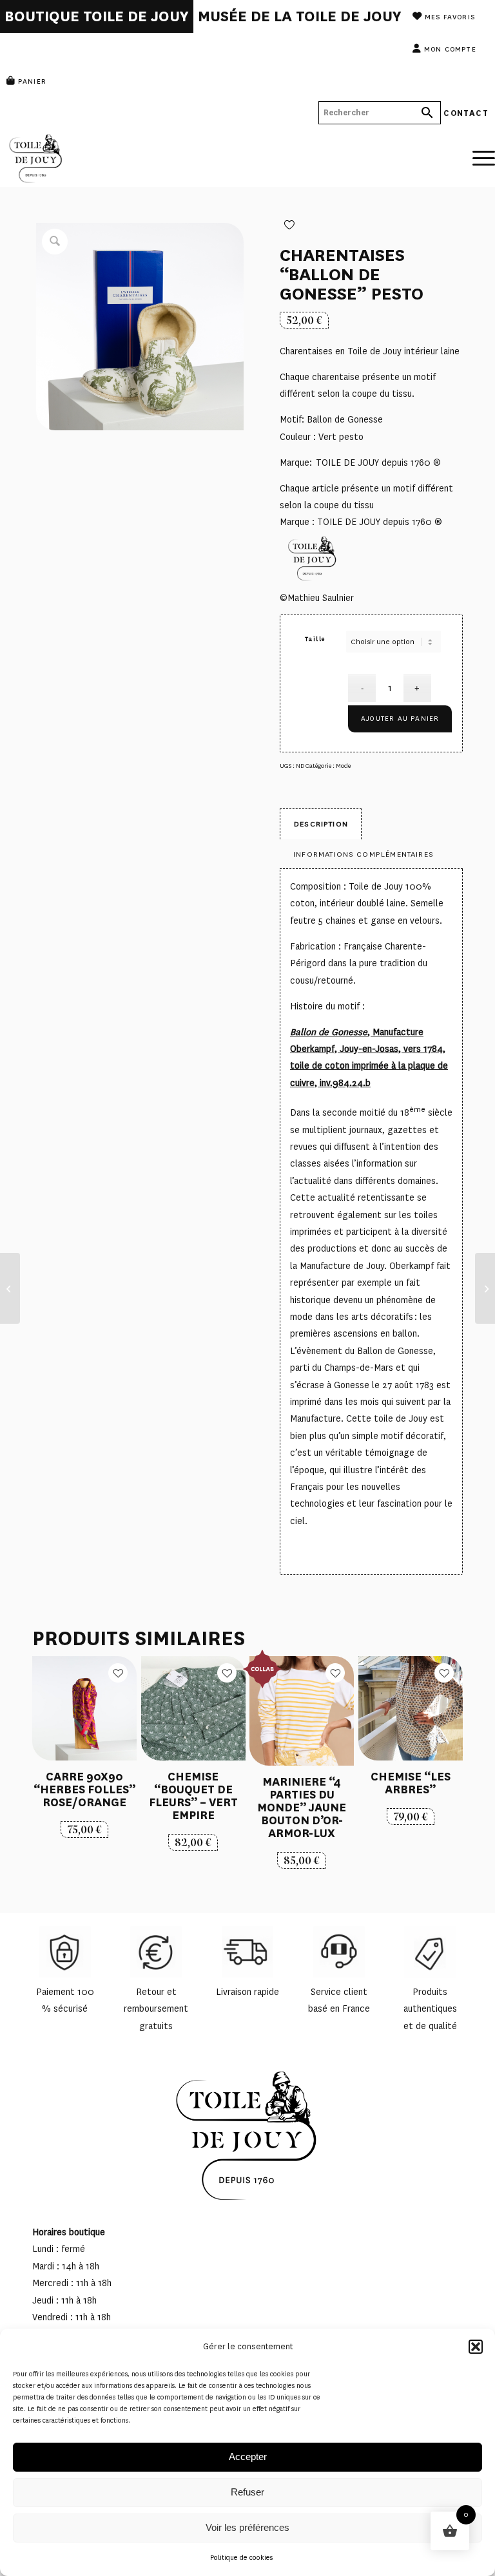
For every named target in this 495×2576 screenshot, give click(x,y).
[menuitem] (97, 16)
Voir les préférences (247, 2527)
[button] (476, 2347)
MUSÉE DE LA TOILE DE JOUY (300, 16)
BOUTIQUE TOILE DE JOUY (97, 16)
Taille (315, 639)
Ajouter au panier (400, 719)
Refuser (247, 2492)
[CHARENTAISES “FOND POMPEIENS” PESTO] (485, 1288)
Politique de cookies (241, 2558)
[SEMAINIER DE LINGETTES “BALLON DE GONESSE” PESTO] (10, 1288)
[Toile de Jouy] (97, 158)
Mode (343, 766)
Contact (466, 112)
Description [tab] (321, 824)
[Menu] (477, 148)
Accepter (248, 2457)
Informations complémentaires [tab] (364, 854)
